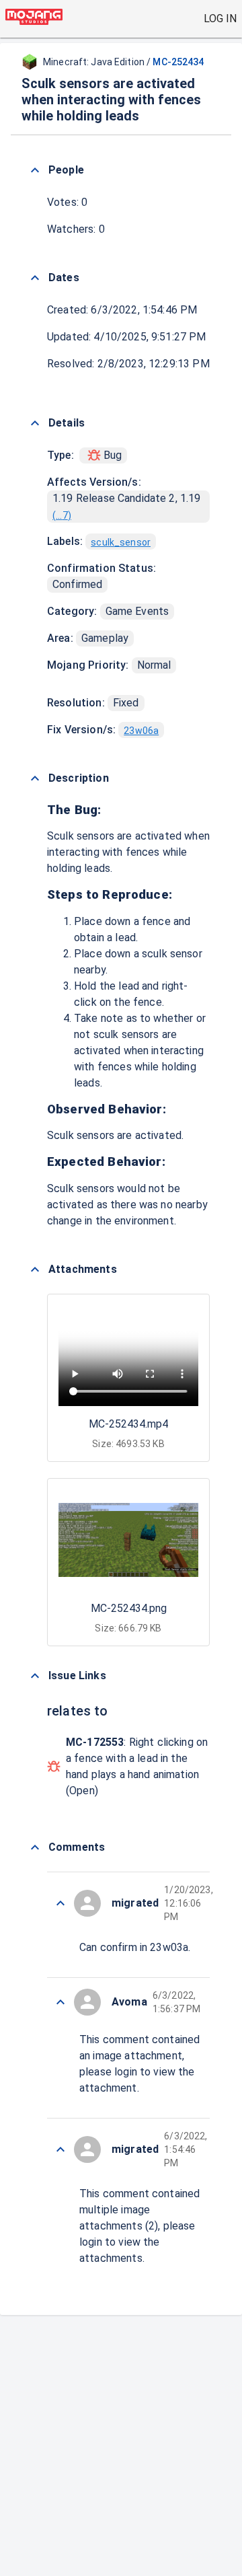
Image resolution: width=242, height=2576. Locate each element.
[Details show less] (35, 423)
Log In (220, 19)
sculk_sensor (121, 542)
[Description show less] (35, 778)
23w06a (141, 731)
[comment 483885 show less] (61, 2002)
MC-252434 (178, 62)
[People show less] (35, 170)
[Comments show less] (35, 1847)
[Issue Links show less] (35, 1676)
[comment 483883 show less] (61, 2149)
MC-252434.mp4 (128, 1424)
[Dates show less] (35, 278)
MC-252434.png (129, 1608)
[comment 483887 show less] (61, 1903)
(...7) (62, 515)
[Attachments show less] (35, 1269)
